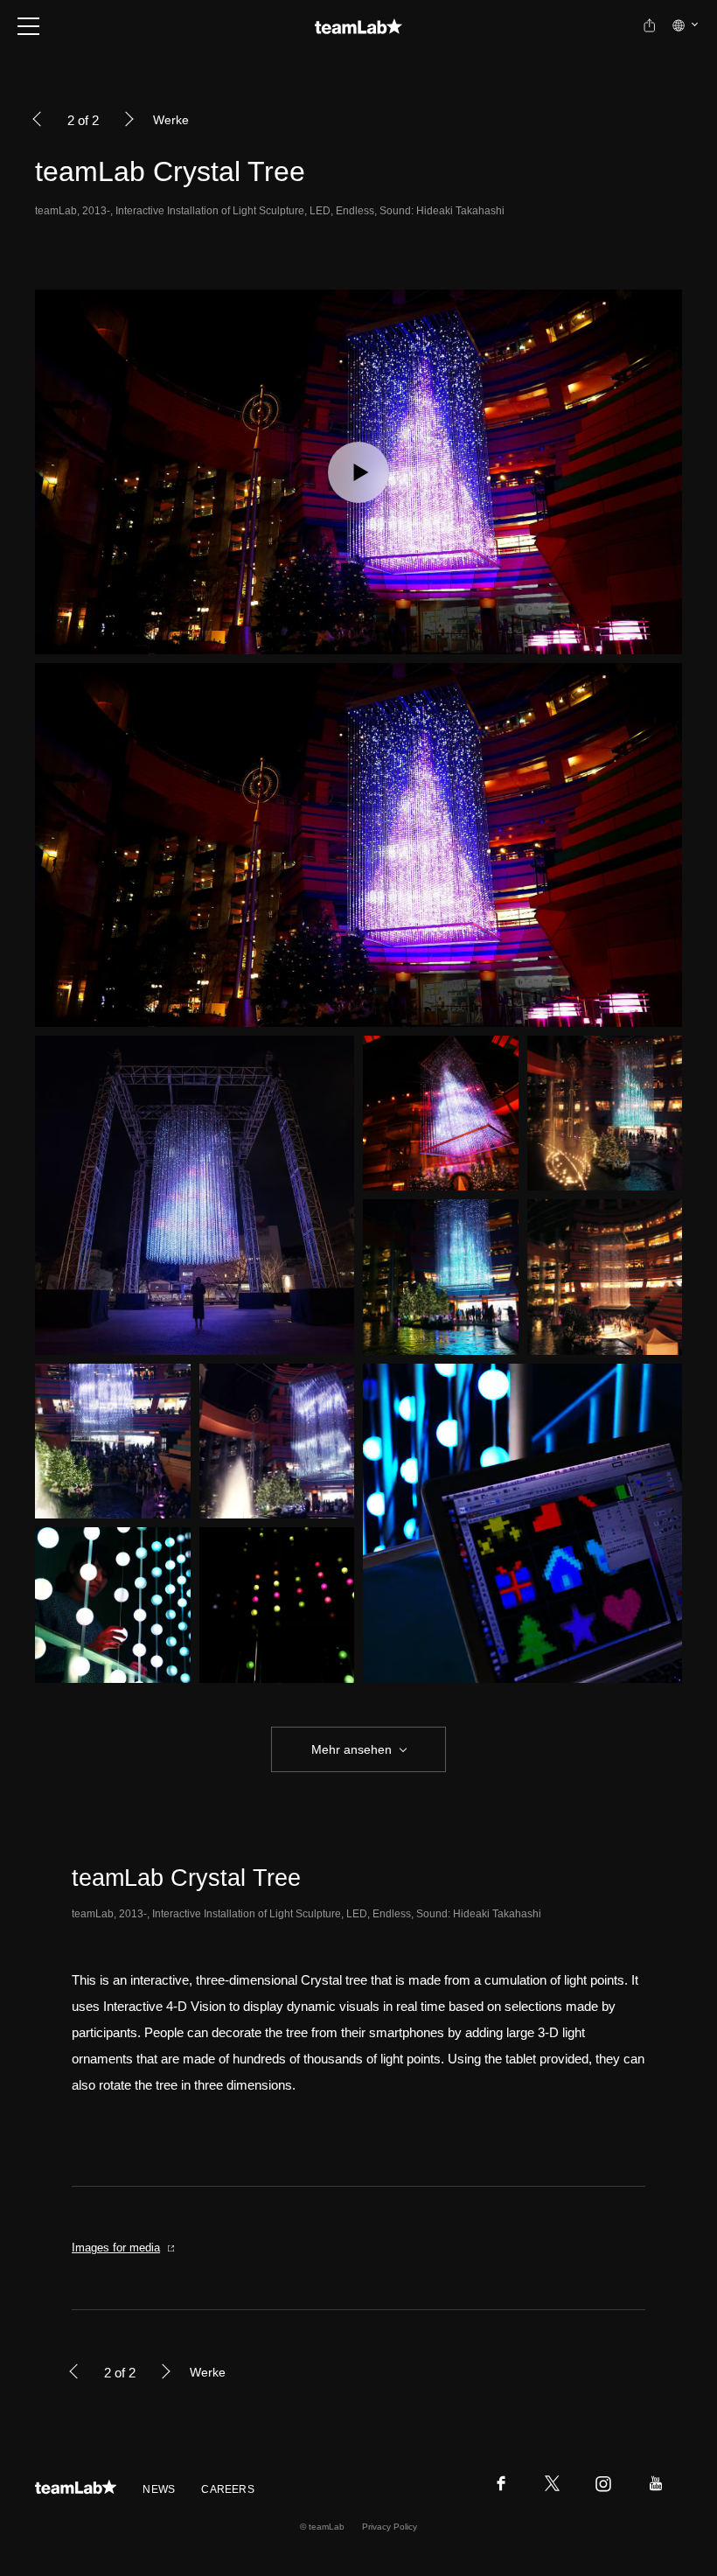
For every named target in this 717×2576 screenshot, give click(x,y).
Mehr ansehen (352, 1749)
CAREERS (228, 2489)
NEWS (159, 2489)
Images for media (116, 2248)
